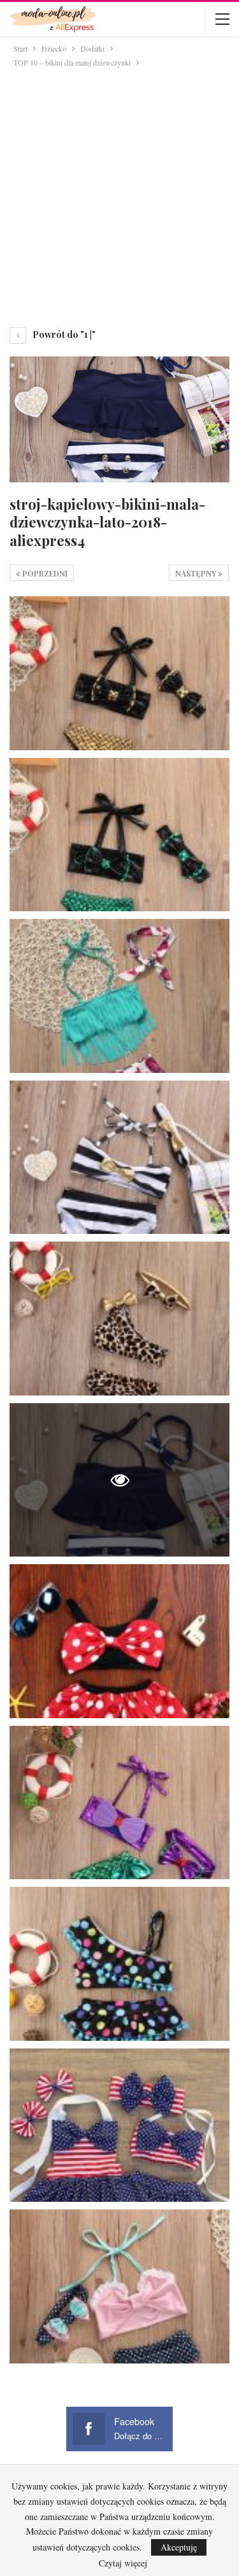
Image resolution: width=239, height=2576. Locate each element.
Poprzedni (44, 573)
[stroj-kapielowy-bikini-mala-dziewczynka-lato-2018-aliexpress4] (119, 673)
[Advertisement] (119, 195)
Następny (197, 573)
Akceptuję (179, 2547)
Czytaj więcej (123, 2563)
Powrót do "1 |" (63, 334)
